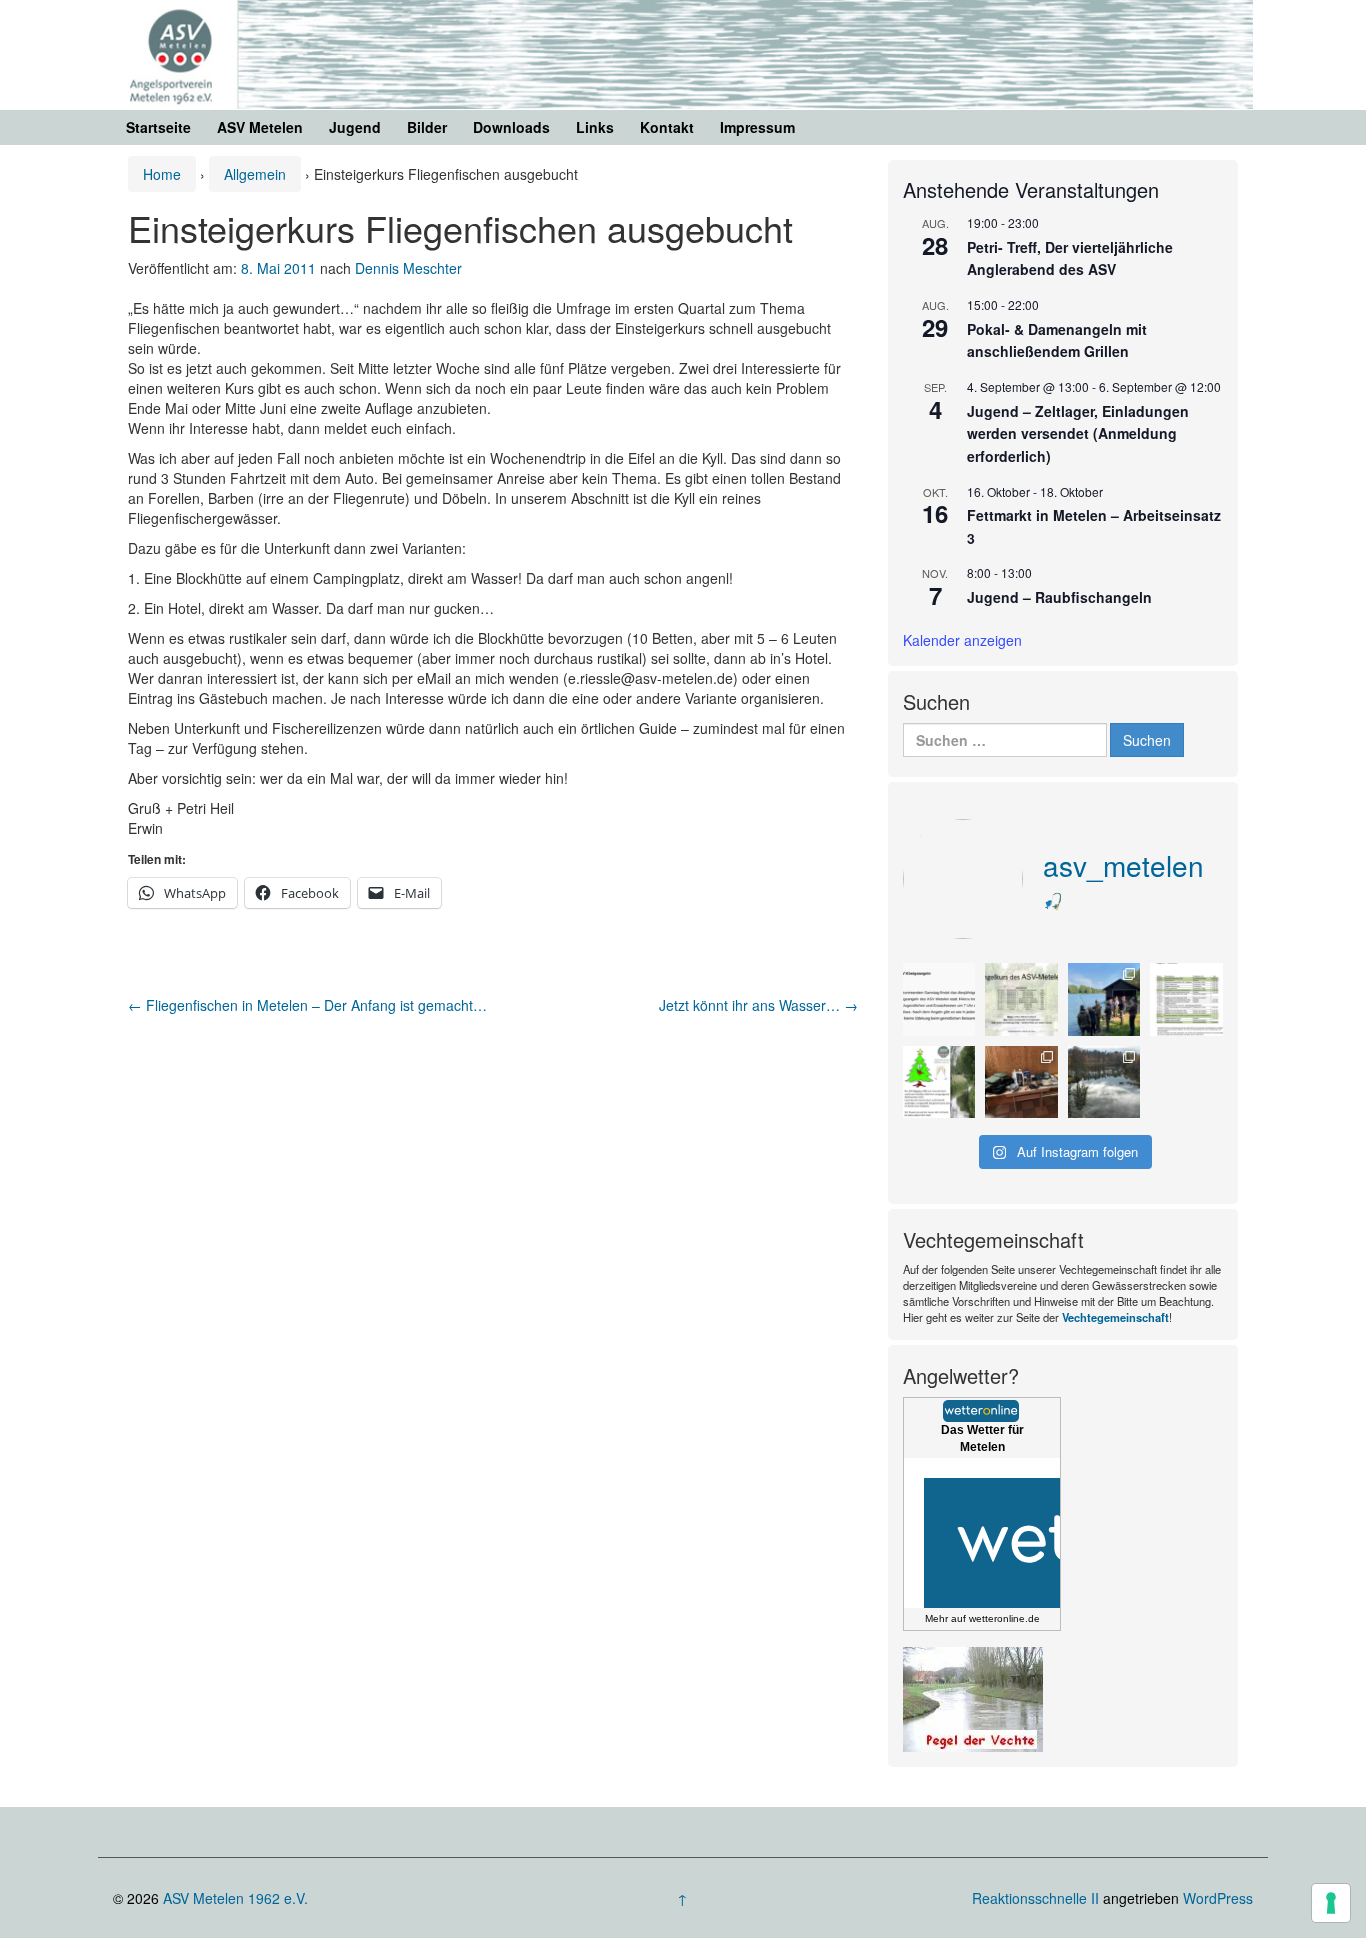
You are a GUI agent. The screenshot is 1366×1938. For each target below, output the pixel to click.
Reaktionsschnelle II (1035, 1898)
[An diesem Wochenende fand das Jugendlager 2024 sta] (1104, 999)
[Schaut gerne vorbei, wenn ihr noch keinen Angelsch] (1021, 999)
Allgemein (255, 174)
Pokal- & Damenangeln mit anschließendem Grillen (1057, 340)
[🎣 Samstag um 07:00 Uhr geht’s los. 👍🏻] (939, 999)
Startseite (158, 127)
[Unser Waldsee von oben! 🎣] (1104, 1082)
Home (162, 174)
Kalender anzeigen (962, 640)
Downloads (511, 127)
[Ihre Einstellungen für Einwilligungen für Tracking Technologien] (1331, 1903)
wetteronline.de (1004, 1618)
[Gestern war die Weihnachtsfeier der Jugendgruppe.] (1021, 1082)
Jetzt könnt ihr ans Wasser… (758, 1005)
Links (595, 127)
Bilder (427, 127)
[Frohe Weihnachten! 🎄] (939, 1082)
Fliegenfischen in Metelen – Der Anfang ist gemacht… (307, 1005)
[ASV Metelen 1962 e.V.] (683, 52)
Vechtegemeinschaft (1115, 1317)
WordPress (1218, 1898)
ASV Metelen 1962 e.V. (235, 1898)
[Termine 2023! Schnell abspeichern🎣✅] (1186, 999)
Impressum (757, 127)
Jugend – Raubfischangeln (1059, 597)
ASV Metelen (260, 127)
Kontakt (667, 127)
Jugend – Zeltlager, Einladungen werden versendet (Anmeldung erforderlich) (1078, 433)
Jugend (355, 127)
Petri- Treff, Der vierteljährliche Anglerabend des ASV (1070, 258)
